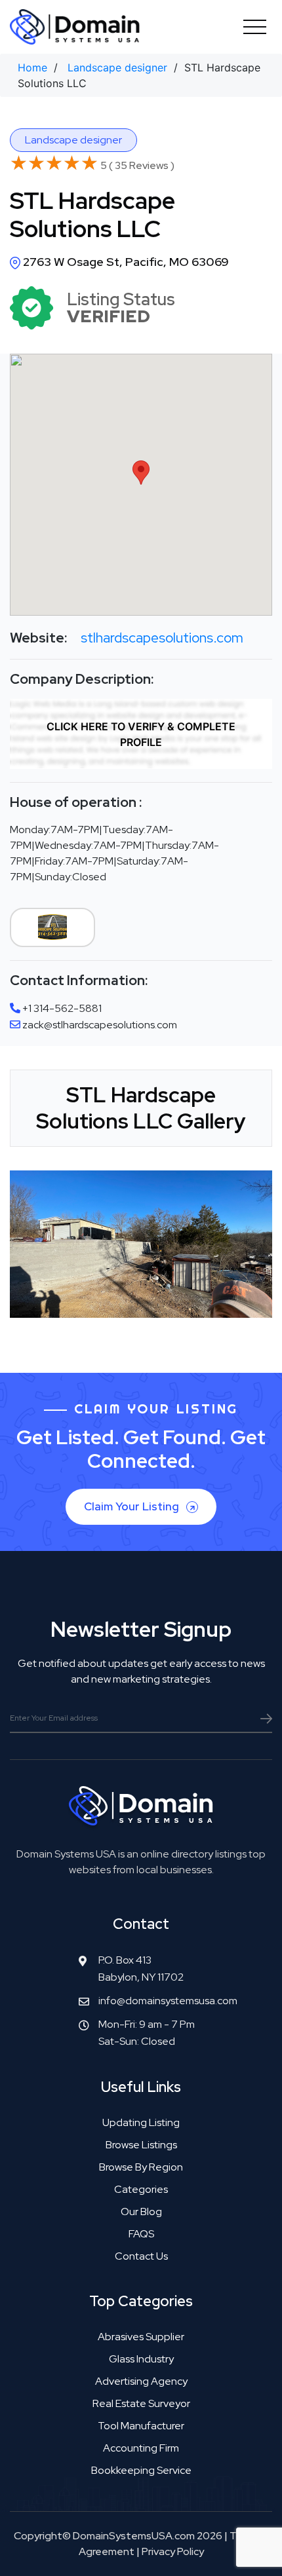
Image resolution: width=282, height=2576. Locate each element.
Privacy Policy (173, 2551)
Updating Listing (141, 2122)
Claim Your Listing (133, 1506)
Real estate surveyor (141, 2403)
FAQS (141, 2234)
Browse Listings (141, 2145)
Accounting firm (141, 2448)
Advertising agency (141, 2381)
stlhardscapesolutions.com (162, 638)
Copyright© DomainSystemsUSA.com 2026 (118, 2536)
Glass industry (141, 2359)
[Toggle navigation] (255, 27)
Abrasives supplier (141, 2337)
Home (32, 67)
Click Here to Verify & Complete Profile (141, 734)
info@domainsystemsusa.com (168, 2001)
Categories (141, 2189)
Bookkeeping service (141, 2470)
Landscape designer (117, 67)
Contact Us (141, 2256)
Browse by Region (141, 2167)
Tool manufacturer (141, 2426)
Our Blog (141, 2212)
